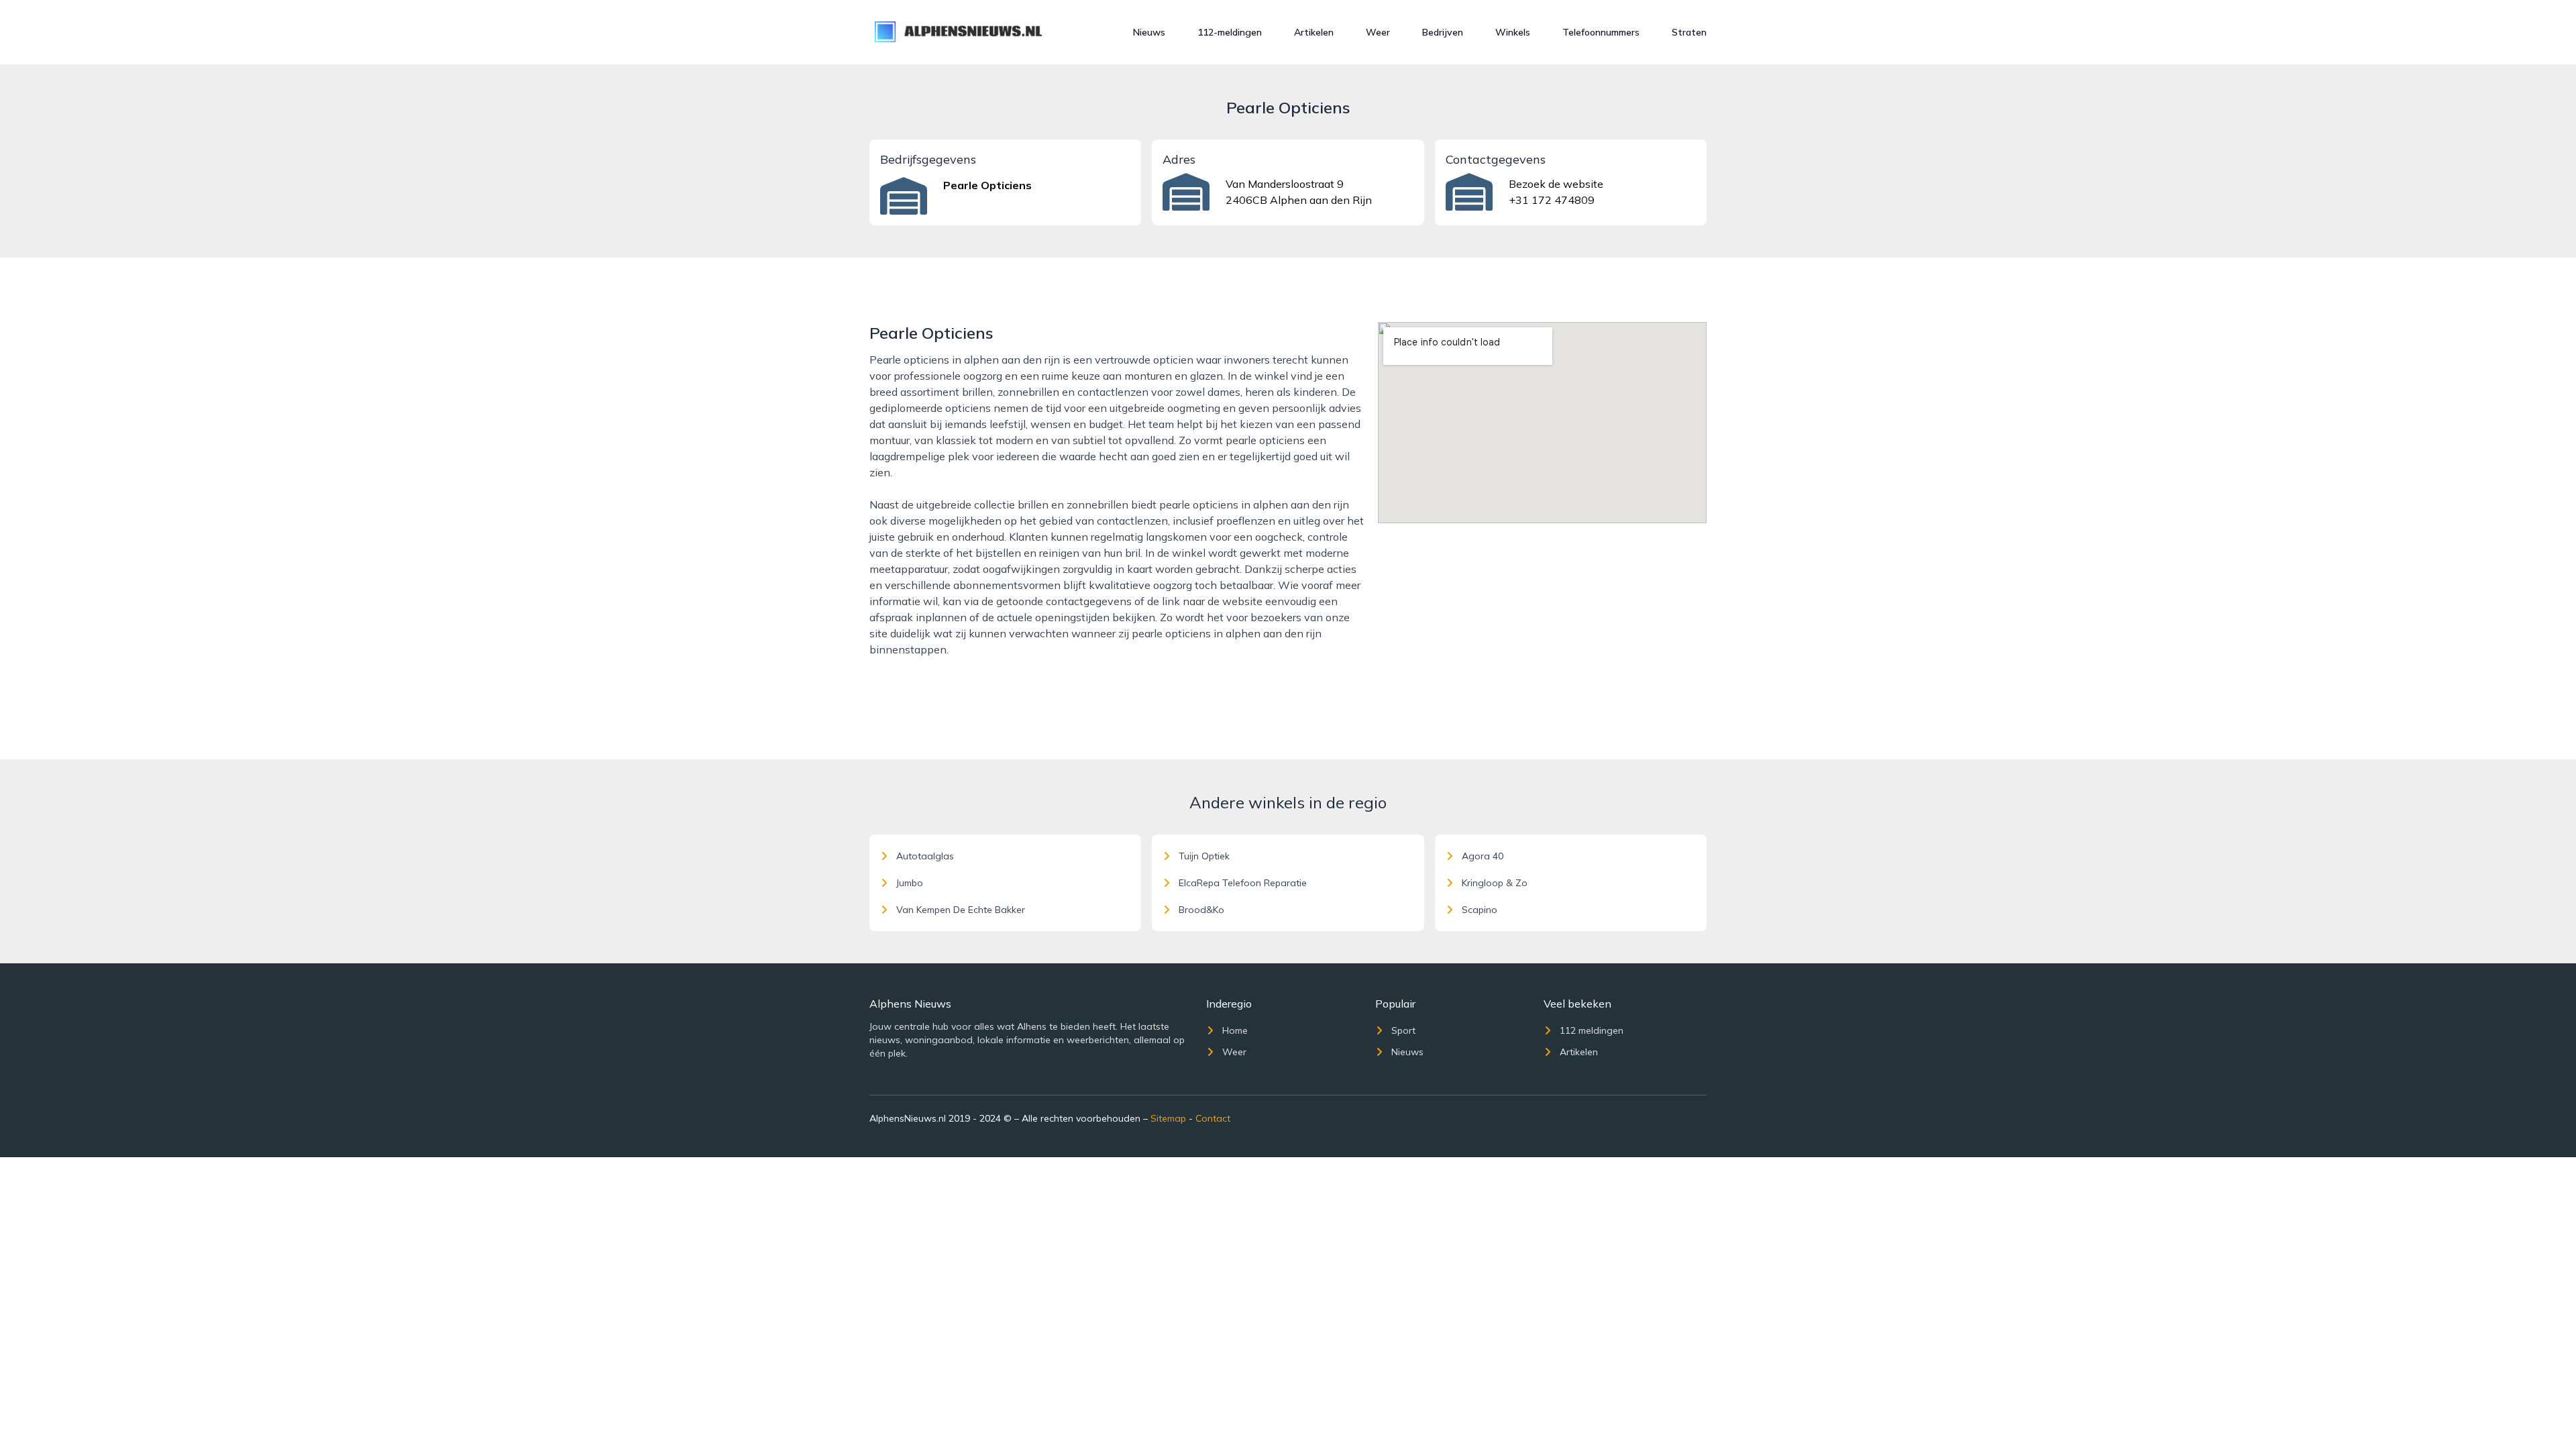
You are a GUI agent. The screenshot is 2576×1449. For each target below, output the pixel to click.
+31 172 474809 (1552, 200)
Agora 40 (1483, 856)
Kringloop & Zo (1495, 883)
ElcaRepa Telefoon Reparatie (1243, 883)
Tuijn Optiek (1204, 856)
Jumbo (910, 883)
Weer (1378, 32)
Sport (1403, 1030)
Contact (1213, 1118)
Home (1235, 1030)
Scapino (1480, 910)
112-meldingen (1230, 32)
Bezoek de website (1556, 184)
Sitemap (1168, 1118)
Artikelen (1314, 32)
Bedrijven (1443, 32)
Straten (1689, 32)
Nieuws (1149, 32)
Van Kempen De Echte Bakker (961, 910)
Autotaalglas (925, 856)
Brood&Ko (1201, 910)
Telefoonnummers (1601, 32)
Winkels (1513, 32)
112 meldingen (1592, 1030)
